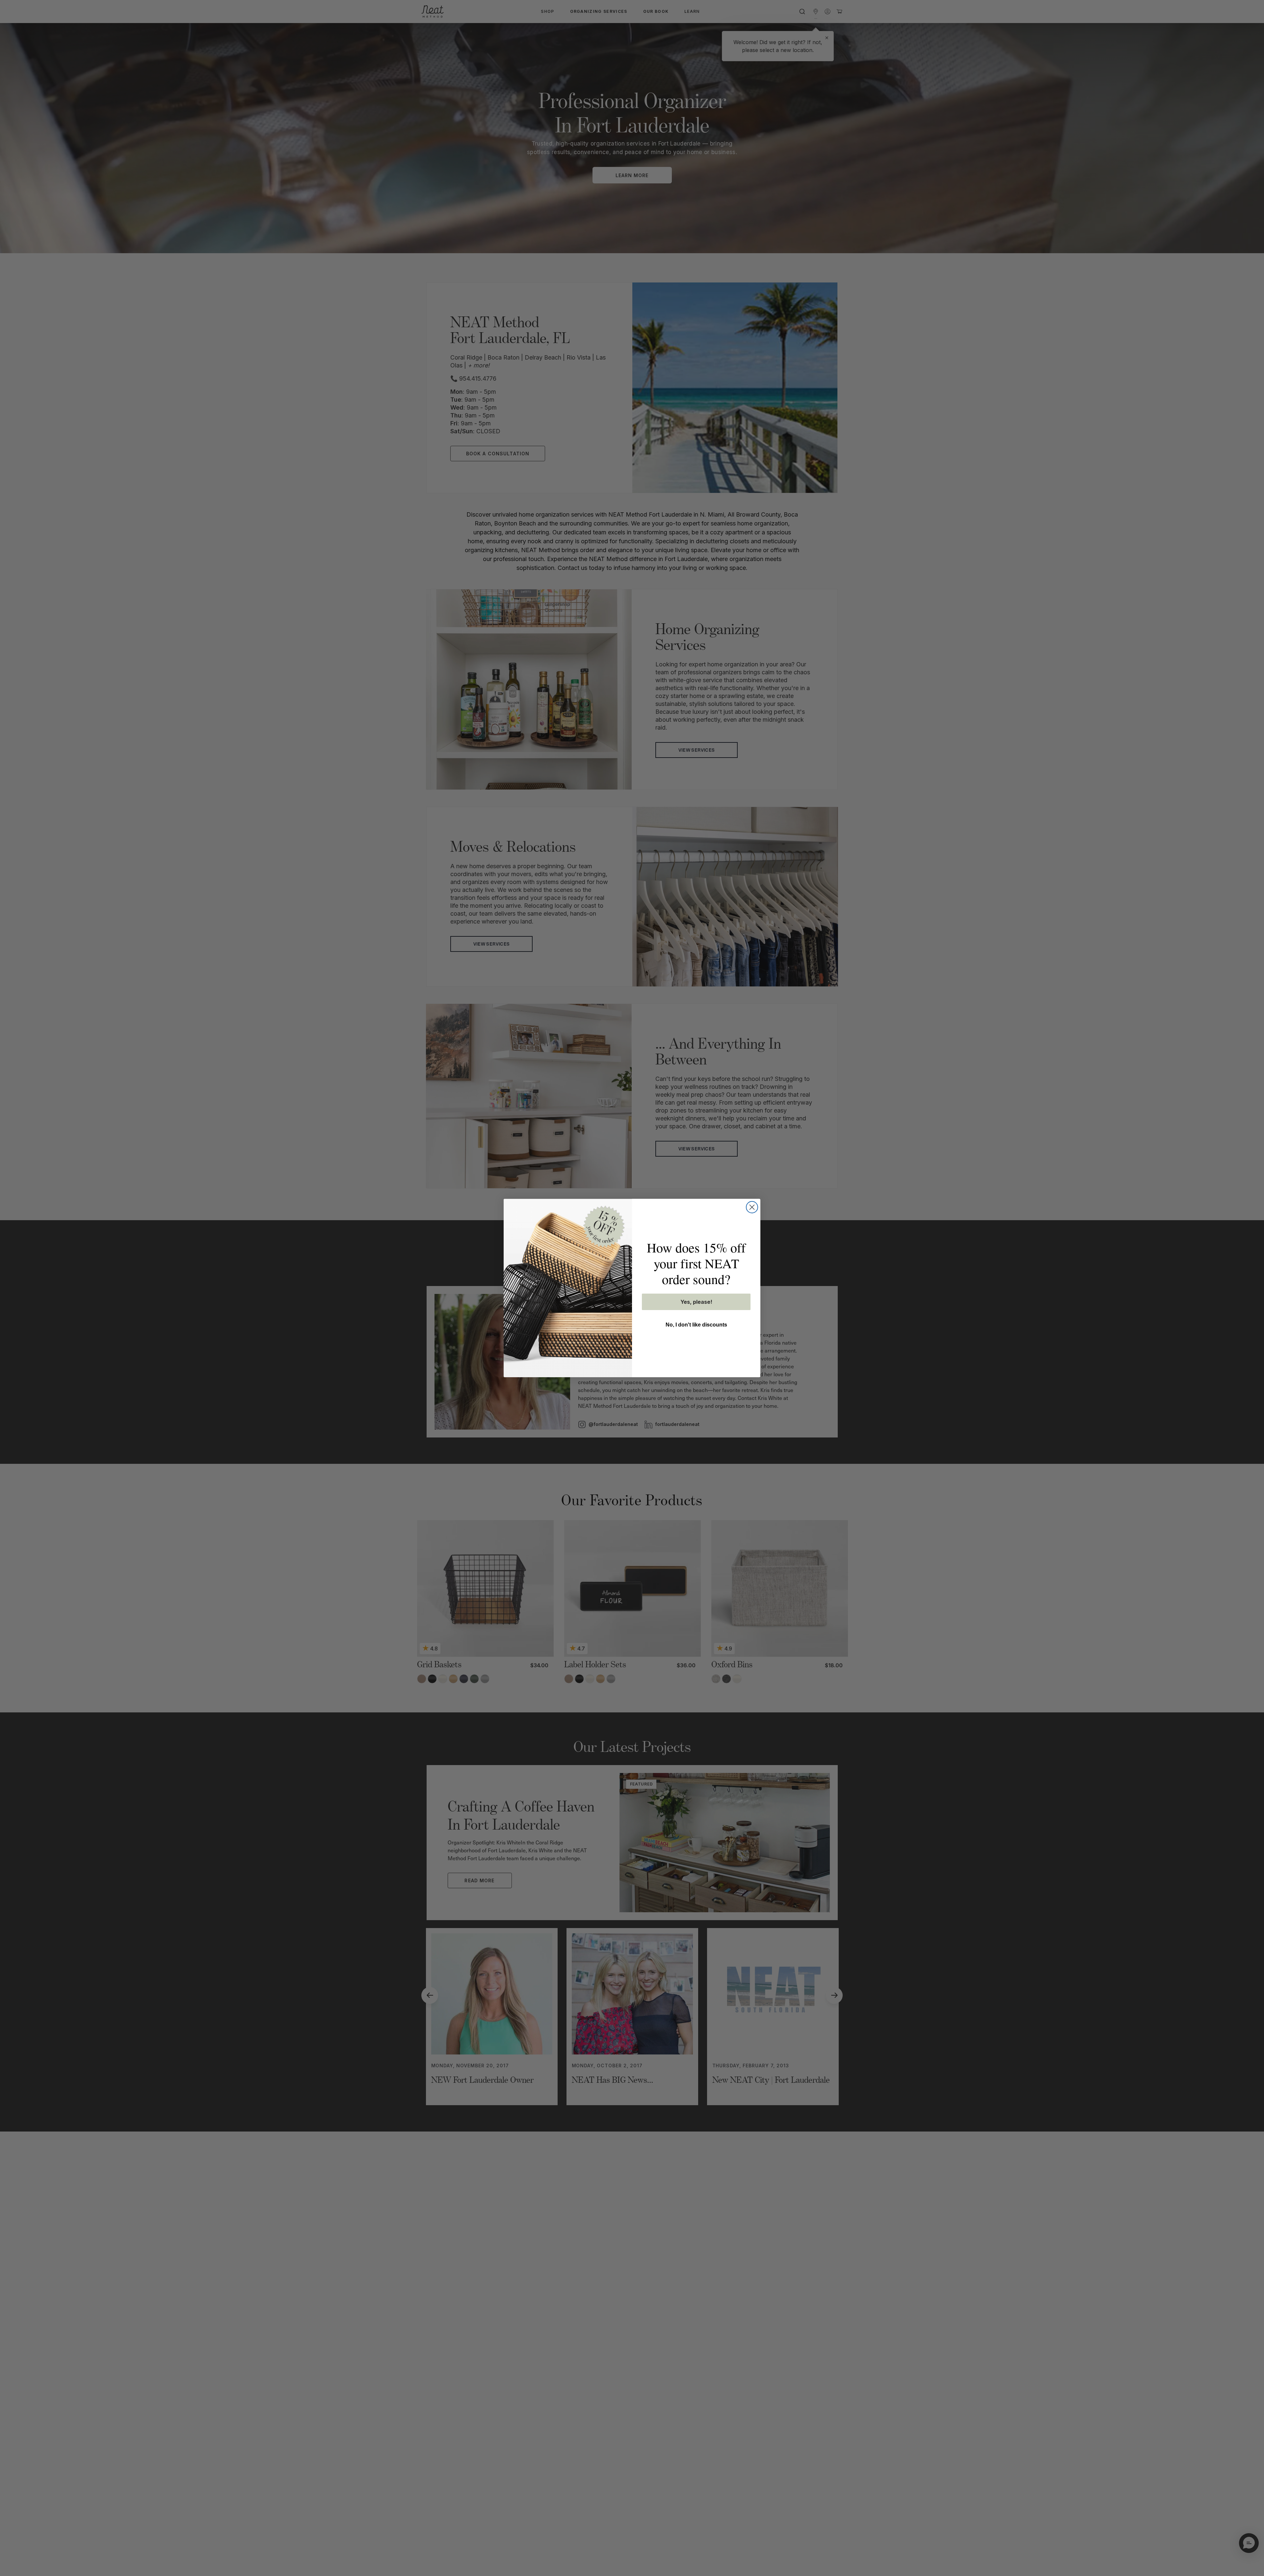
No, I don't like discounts (696, 1325)
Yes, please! (696, 1302)
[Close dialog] (752, 1207)
